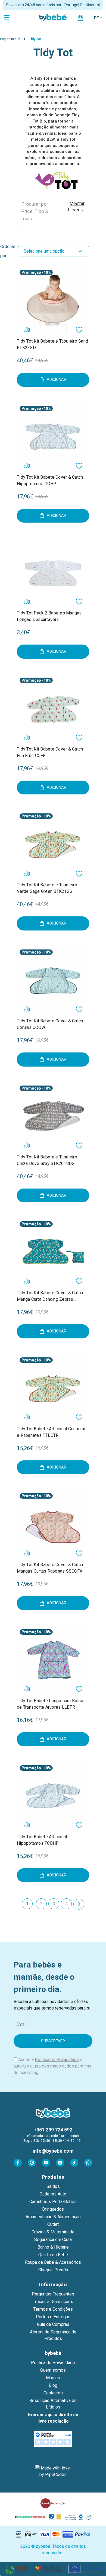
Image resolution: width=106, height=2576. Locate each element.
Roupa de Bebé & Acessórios (53, 2262)
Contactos (53, 2393)
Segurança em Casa (53, 2239)
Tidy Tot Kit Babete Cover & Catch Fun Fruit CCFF (50, 752)
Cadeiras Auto (53, 2194)
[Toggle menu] (7, 17)
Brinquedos (53, 2209)
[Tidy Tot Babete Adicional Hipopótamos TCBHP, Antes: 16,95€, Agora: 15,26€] (53, 1796)
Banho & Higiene (53, 2247)
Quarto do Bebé (53, 2255)
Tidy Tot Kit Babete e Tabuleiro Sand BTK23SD (52, 344)
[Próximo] (79, 1904)
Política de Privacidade (57, 2060)
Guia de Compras (53, 2324)
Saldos (53, 2186)
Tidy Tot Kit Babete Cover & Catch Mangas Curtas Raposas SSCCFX (50, 1568)
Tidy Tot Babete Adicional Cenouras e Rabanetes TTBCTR (52, 1432)
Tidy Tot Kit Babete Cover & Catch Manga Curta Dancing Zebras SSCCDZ (50, 1296)
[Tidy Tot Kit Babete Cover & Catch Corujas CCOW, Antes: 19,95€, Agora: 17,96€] (53, 980)
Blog (53, 2385)
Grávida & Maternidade (53, 2232)
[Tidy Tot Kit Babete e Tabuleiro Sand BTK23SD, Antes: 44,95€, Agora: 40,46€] (53, 300)
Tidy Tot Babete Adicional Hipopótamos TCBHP (42, 1840)
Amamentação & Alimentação (53, 2217)
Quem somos (53, 2370)
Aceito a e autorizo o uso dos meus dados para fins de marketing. (52, 2066)
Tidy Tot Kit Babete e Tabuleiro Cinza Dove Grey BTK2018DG (47, 1160)
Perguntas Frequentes (53, 2294)
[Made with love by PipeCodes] (53, 2471)
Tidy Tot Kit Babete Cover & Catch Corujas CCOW (50, 1024)
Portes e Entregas (53, 2317)
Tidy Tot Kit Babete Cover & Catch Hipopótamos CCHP (50, 480)
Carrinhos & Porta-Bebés (53, 2202)
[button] (53, 211)
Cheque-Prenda (53, 2270)
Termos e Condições (53, 2309)
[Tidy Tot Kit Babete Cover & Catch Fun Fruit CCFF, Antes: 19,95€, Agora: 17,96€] (53, 708)
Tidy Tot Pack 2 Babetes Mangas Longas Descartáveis (49, 616)
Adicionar (57, 379)
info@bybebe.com (53, 2151)
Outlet (53, 2224)
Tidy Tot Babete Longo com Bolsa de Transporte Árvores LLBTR (50, 1704)
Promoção (31, 272)
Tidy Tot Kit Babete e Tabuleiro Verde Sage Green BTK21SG (47, 888)
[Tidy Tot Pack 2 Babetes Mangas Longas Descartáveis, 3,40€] (53, 572)
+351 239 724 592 (53, 2130)
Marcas (53, 2378)
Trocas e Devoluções (53, 2302)
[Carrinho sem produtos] (80, 18)
